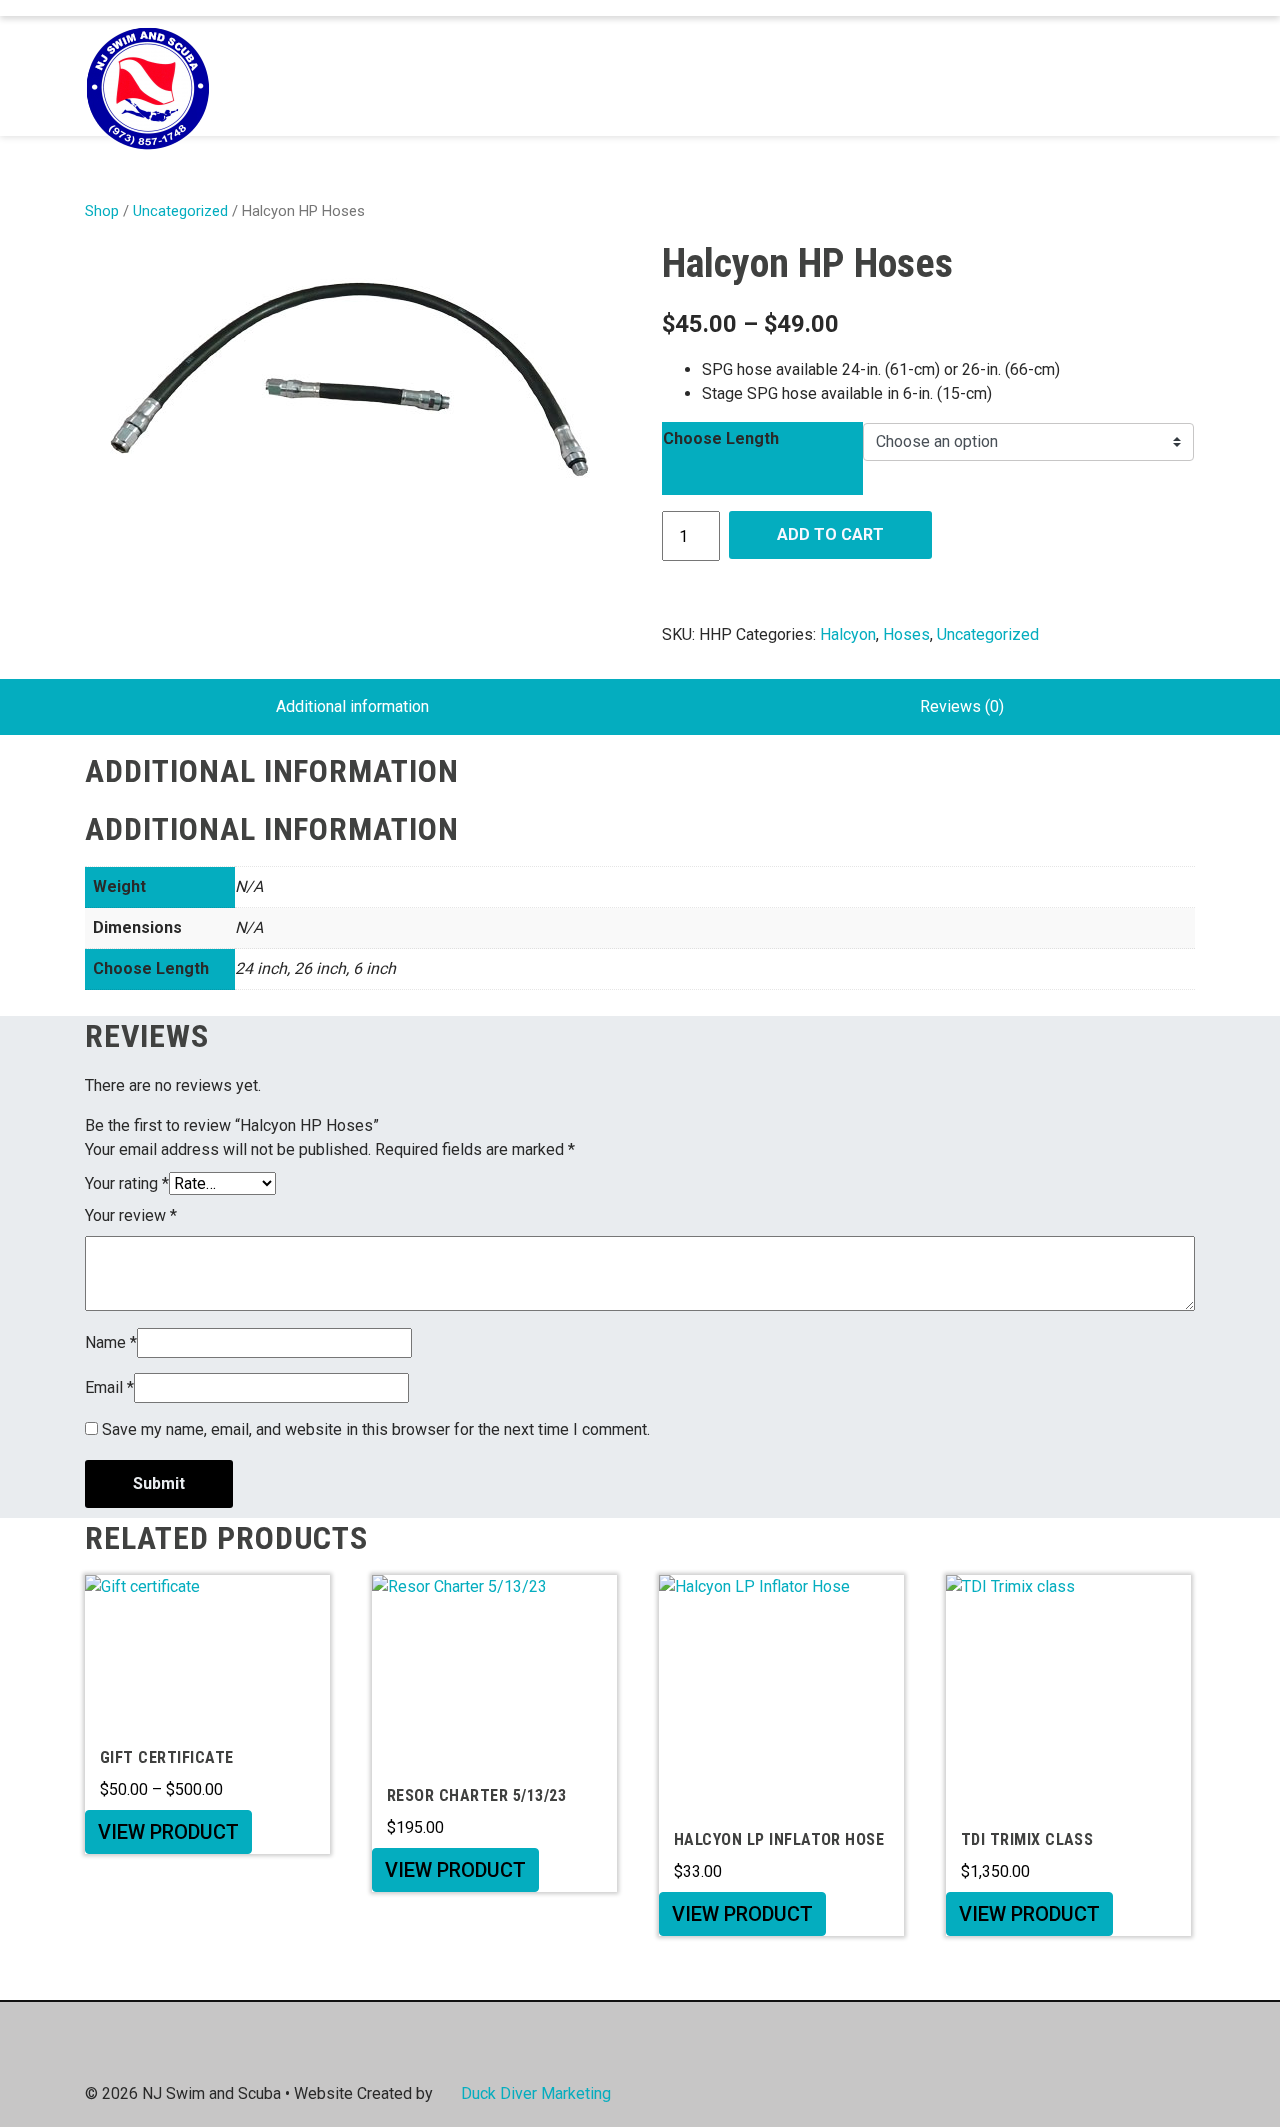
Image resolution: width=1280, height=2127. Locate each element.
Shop (102, 211)
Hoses (906, 634)
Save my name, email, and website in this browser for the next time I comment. (376, 1429)
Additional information (352, 706)
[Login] (1142, 76)
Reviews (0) (962, 706)
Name (111, 1342)
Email (109, 1387)
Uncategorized (180, 211)
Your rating (127, 1183)
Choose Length (721, 438)
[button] (1172, 76)
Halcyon (848, 634)
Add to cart (830, 534)
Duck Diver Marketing (536, 2093)
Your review (131, 1215)
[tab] (352, 707)
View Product (168, 1832)
